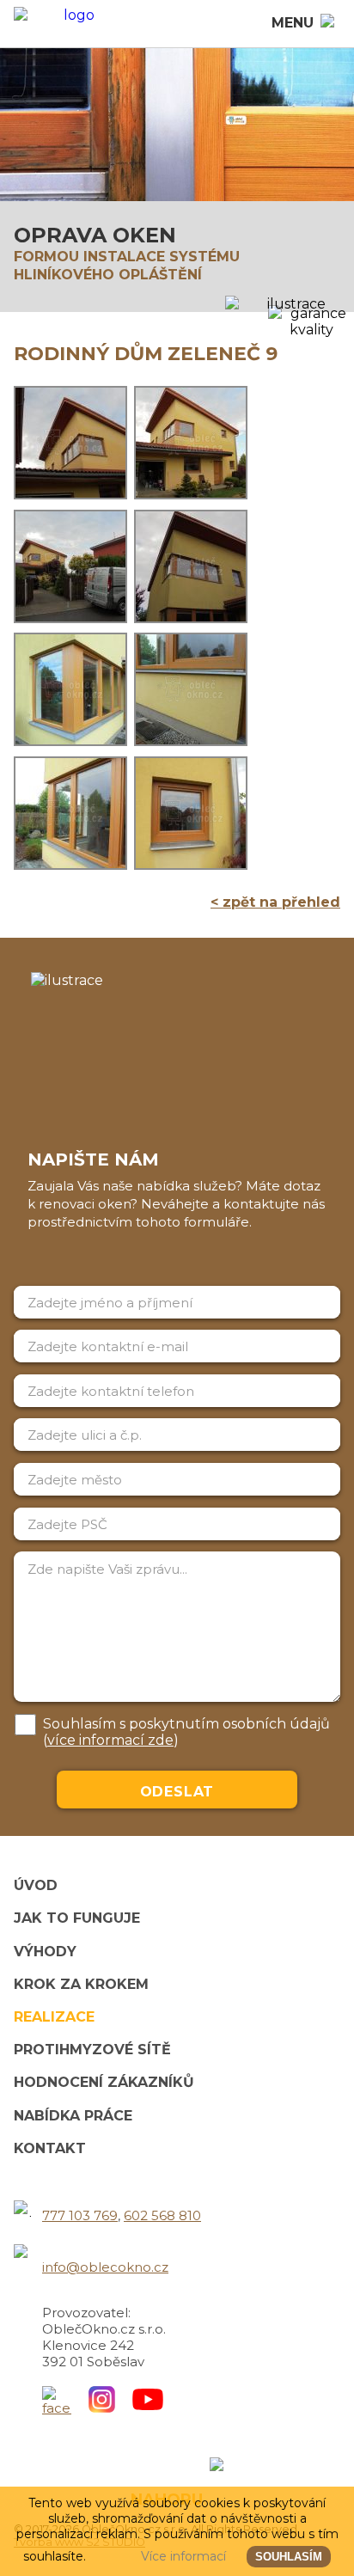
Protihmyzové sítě (92, 2050)
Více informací (183, 2556)
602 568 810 (162, 2215)
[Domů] (72, 24)
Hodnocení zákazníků (104, 2082)
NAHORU (167, 2500)
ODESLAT (177, 1792)
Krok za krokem (81, 1984)
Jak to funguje (77, 1918)
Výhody (45, 1952)
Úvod (36, 1885)
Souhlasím (289, 2557)
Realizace (54, 2017)
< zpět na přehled (275, 902)
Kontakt (50, 2148)
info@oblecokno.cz (105, 2267)
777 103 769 (80, 2215)
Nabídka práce (73, 2116)
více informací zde (110, 1740)
